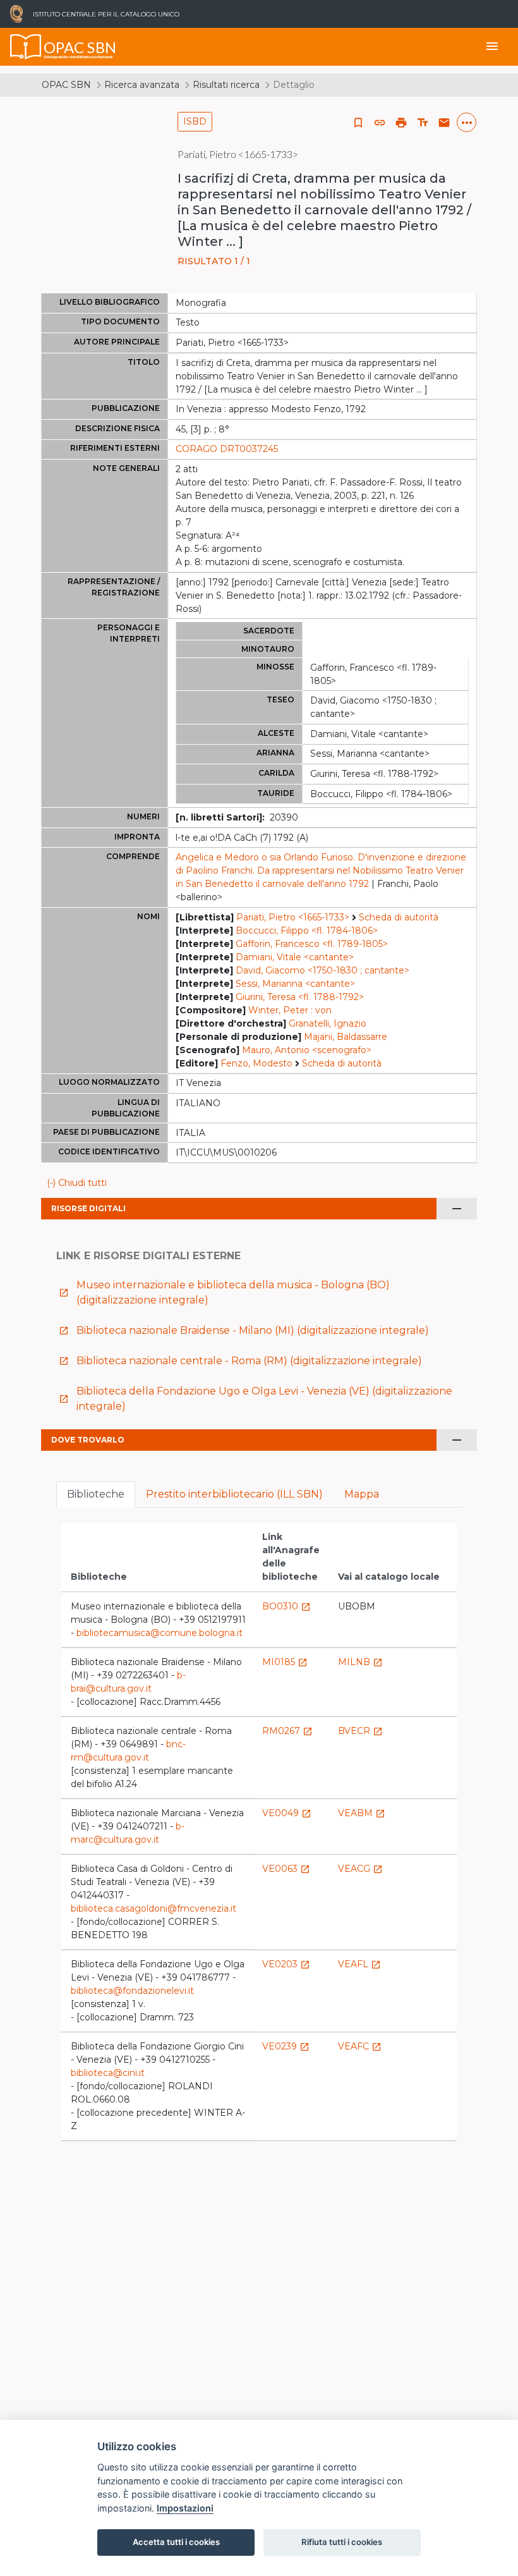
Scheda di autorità (399, 917)
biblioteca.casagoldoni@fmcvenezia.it (154, 1908)
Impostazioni (185, 2508)
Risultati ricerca (226, 85)
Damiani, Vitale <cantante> (295, 957)
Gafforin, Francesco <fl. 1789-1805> (312, 944)
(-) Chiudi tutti (77, 1183)
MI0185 (285, 1662)
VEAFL (359, 1964)
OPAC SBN (66, 85)
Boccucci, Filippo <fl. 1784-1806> (307, 931)
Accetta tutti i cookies (176, 2542)
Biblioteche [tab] (96, 1494)
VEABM (362, 1813)
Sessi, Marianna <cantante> (295, 984)
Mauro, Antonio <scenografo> (307, 1050)
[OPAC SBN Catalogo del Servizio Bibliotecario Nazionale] (26, 47)
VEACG (360, 1869)
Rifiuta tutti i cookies (342, 2542)
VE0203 (286, 1964)
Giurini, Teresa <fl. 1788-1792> (300, 997)
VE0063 (286, 1869)
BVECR (360, 1731)
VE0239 (286, 2046)
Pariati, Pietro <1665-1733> (293, 917)
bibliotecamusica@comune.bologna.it (160, 1633)
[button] (380, 123)
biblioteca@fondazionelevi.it (132, 1991)
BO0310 (286, 1606)
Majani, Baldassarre (346, 1037)
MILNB (360, 1662)
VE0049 (287, 1813)
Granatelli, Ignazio (328, 1023)
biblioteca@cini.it (108, 2073)
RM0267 (287, 1731)
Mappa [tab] (362, 1494)
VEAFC (360, 2046)
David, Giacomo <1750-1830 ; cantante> (322, 970)
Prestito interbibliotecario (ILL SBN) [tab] (234, 1494)
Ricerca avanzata (142, 85)
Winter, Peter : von (290, 1010)
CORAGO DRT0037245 (227, 449)
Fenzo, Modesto (256, 1063)
